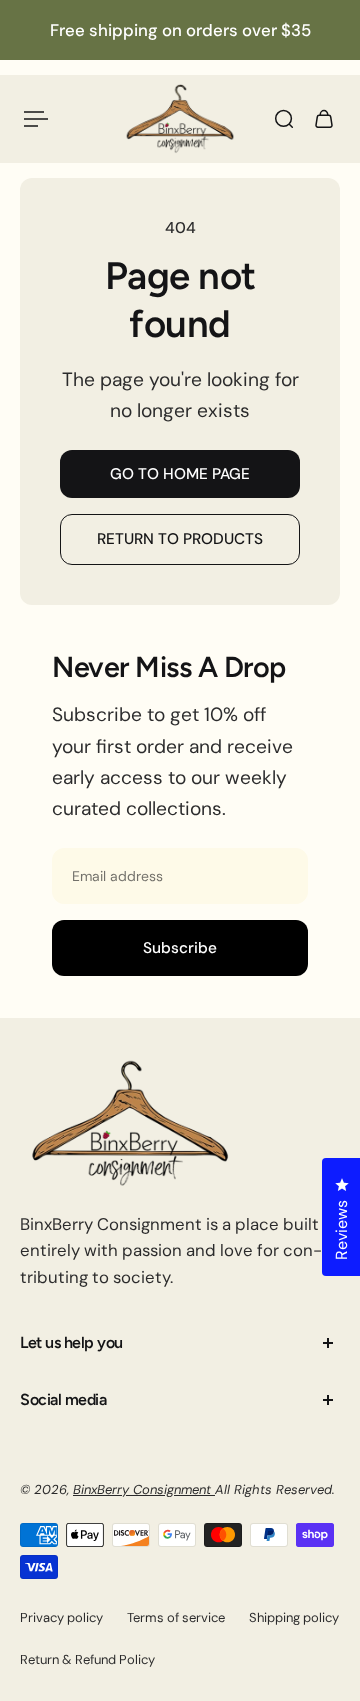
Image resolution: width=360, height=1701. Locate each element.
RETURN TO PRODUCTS (180, 539)
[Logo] (180, 118)
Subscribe (180, 948)
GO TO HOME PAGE (180, 474)
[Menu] (36, 119)
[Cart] (324, 119)
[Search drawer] (284, 119)
